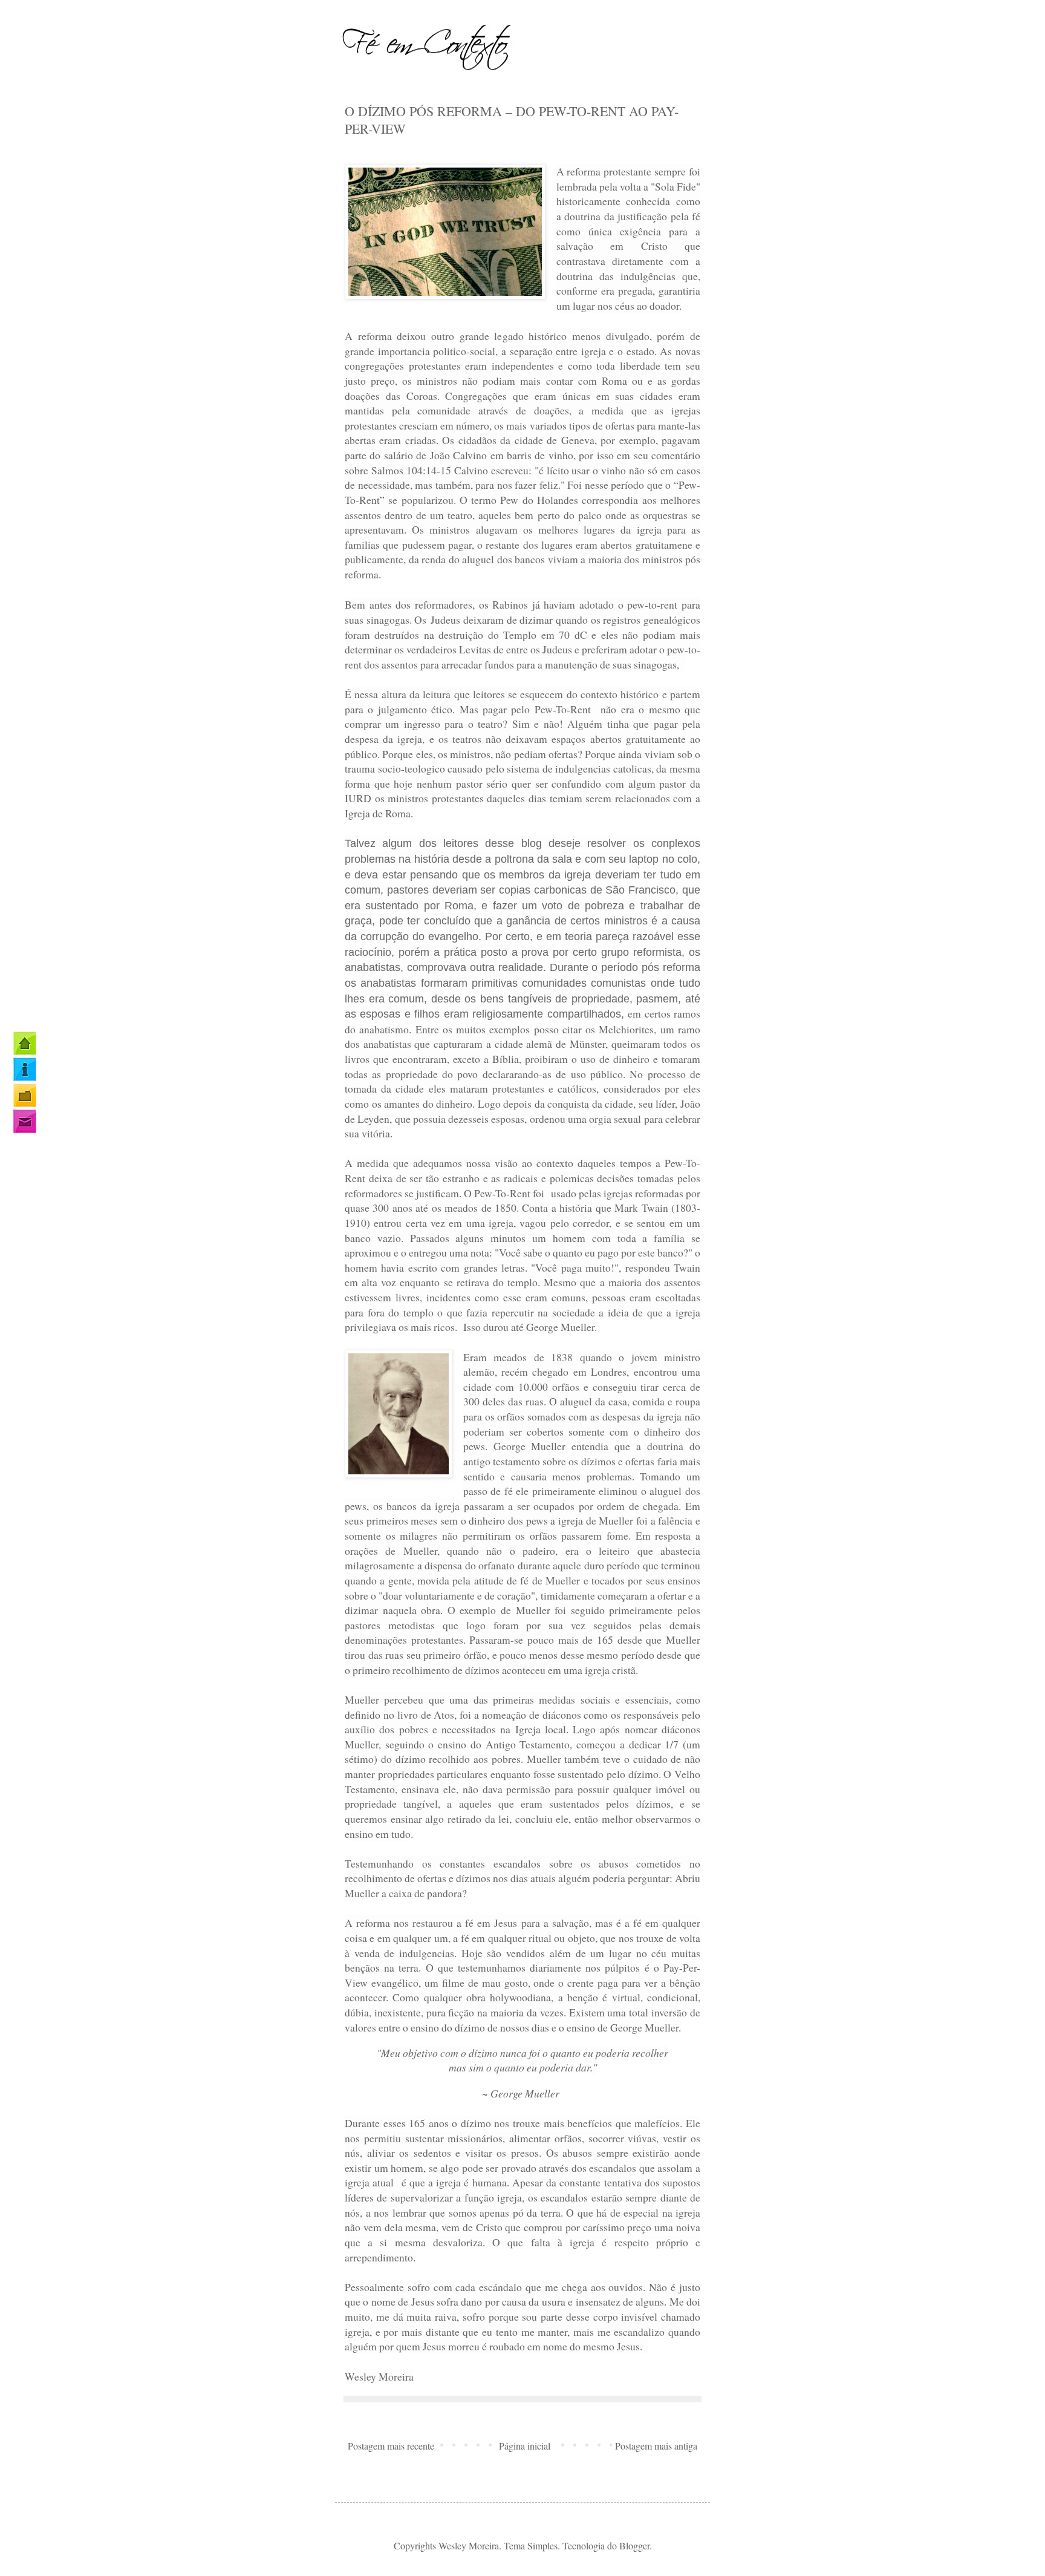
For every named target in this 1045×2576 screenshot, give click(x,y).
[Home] (25, 1043)
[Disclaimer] (25, 1095)
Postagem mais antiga (656, 2446)
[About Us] (25, 1069)
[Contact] (25, 1121)
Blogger (634, 2545)
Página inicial (525, 2446)
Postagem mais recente (391, 2446)
